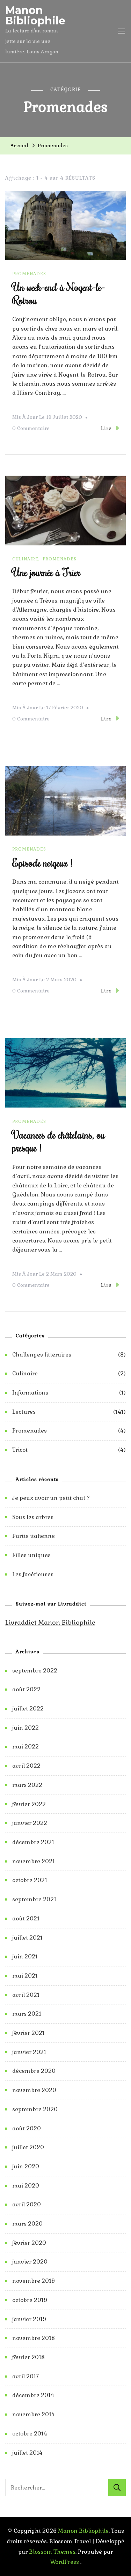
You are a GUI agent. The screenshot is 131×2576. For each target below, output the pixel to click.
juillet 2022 (28, 1709)
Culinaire (25, 559)
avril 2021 (26, 1995)
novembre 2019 (34, 2281)
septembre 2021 (34, 1899)
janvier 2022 (30, 1823)
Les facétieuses (33, 1574)
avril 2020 (27, 2204)
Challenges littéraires (42, 1355)
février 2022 (29, 1804)
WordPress (64, 2562)
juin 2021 (25, 1956)
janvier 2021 (29, 2052)
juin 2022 (26, 1728)
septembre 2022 (35, 1671)
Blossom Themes (52, 2552)
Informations (30, 1393)
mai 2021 (25, 1976)
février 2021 (28, 2033)
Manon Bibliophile (35, 16)
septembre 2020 (35, 2109)
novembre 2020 (34, 2090)
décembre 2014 (33, 2395)
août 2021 (26, 1918)
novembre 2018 (34, 2338)
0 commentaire (31, 429)
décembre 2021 (33, 1842)
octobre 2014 (30, 2434)
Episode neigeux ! (42, 863)
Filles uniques (31, 1555)
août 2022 (26, 1689)
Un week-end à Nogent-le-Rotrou (59, 293)
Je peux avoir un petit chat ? (51, 1498)
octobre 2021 (30, 1880)
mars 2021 (27, 2014)
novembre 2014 (34, 2414)
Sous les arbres (33, 1517)
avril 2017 (26, 2376)
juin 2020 (26, 2166)
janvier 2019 (29, 2319)
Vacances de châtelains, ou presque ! (59, 1141)
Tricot (20, 1450)
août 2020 (27, 2128)
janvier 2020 (30, 2262)
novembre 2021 (34, 1861)
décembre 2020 (34, 2071)
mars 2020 (27, 2224)
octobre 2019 (30, 2300)
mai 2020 (26, 2186)
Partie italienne (34, 1536)
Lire (106, 428)
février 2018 (28, 2357)
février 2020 (29, 2243)
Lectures (24, 1412)
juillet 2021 (27, 1938)
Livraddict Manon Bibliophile (50, 1622)
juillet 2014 (27, 2453)
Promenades (29, 274)
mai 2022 (26, 1747)
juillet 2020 (28, 2147)
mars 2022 (27, 1785)
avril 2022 (26, 1766)
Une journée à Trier (46, 572)
